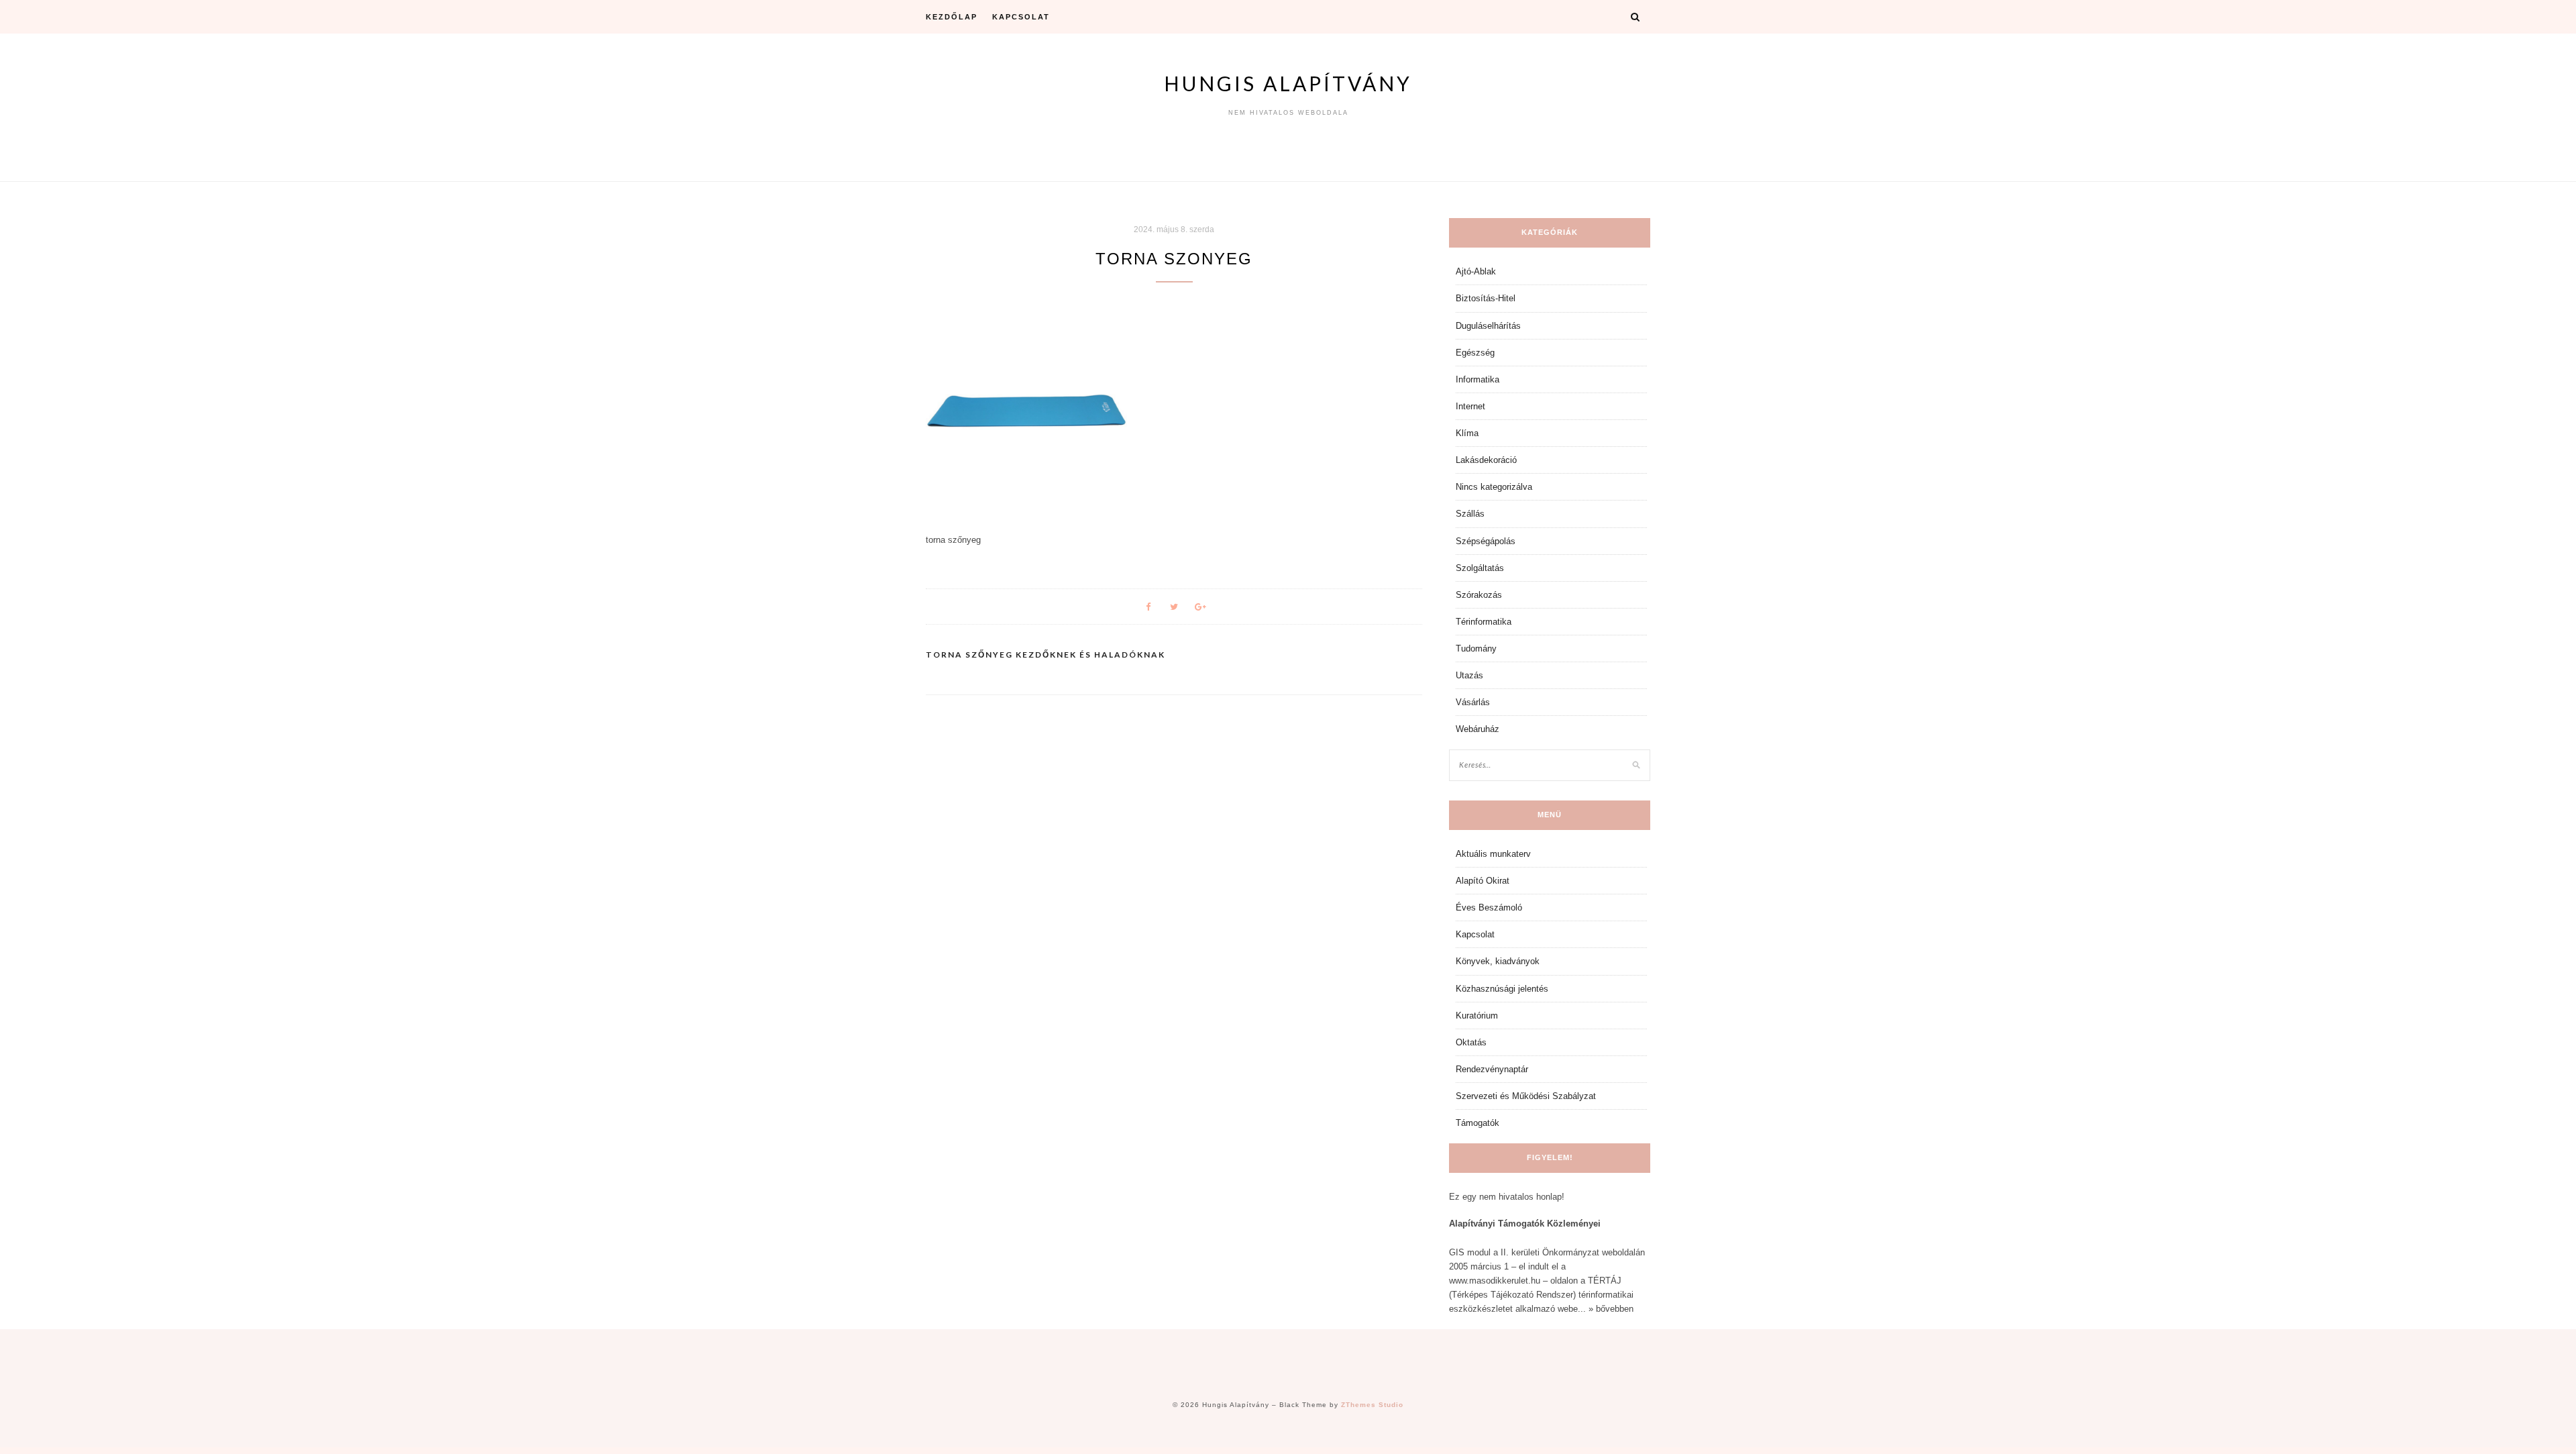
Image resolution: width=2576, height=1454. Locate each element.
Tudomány (1476, 648)
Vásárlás (1473, 702)
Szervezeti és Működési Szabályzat (1526, 1096)
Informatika (1478, 379)
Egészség (1475, 353)
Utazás (1469, 675)
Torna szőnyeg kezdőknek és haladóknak (1045, 655)
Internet (1470, 406)
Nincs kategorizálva (1494, 487)
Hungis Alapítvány (1288, 83)
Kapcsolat (1021, 17)
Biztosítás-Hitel (1486, 298)
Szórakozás (1479, 595)
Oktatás (1471, 1042)
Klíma (1467, 433)
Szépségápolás (1486, 541)
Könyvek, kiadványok (1498, 961)
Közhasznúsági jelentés (1502, 989)
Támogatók (1478, 1123)
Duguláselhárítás (1488, 326)
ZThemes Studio (1372, 1405)
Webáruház (1478, 729)
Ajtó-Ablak (1476, 271)
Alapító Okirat (1483, 881)
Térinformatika (1484, 622)
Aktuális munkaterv (1493, 854)
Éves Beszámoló (1489, 907)
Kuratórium (1477, 1016)
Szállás (1470, 514)
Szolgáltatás (1480, 568)
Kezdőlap (952, 17)
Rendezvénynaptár (1492, 1069)
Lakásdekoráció (1486, 460)
